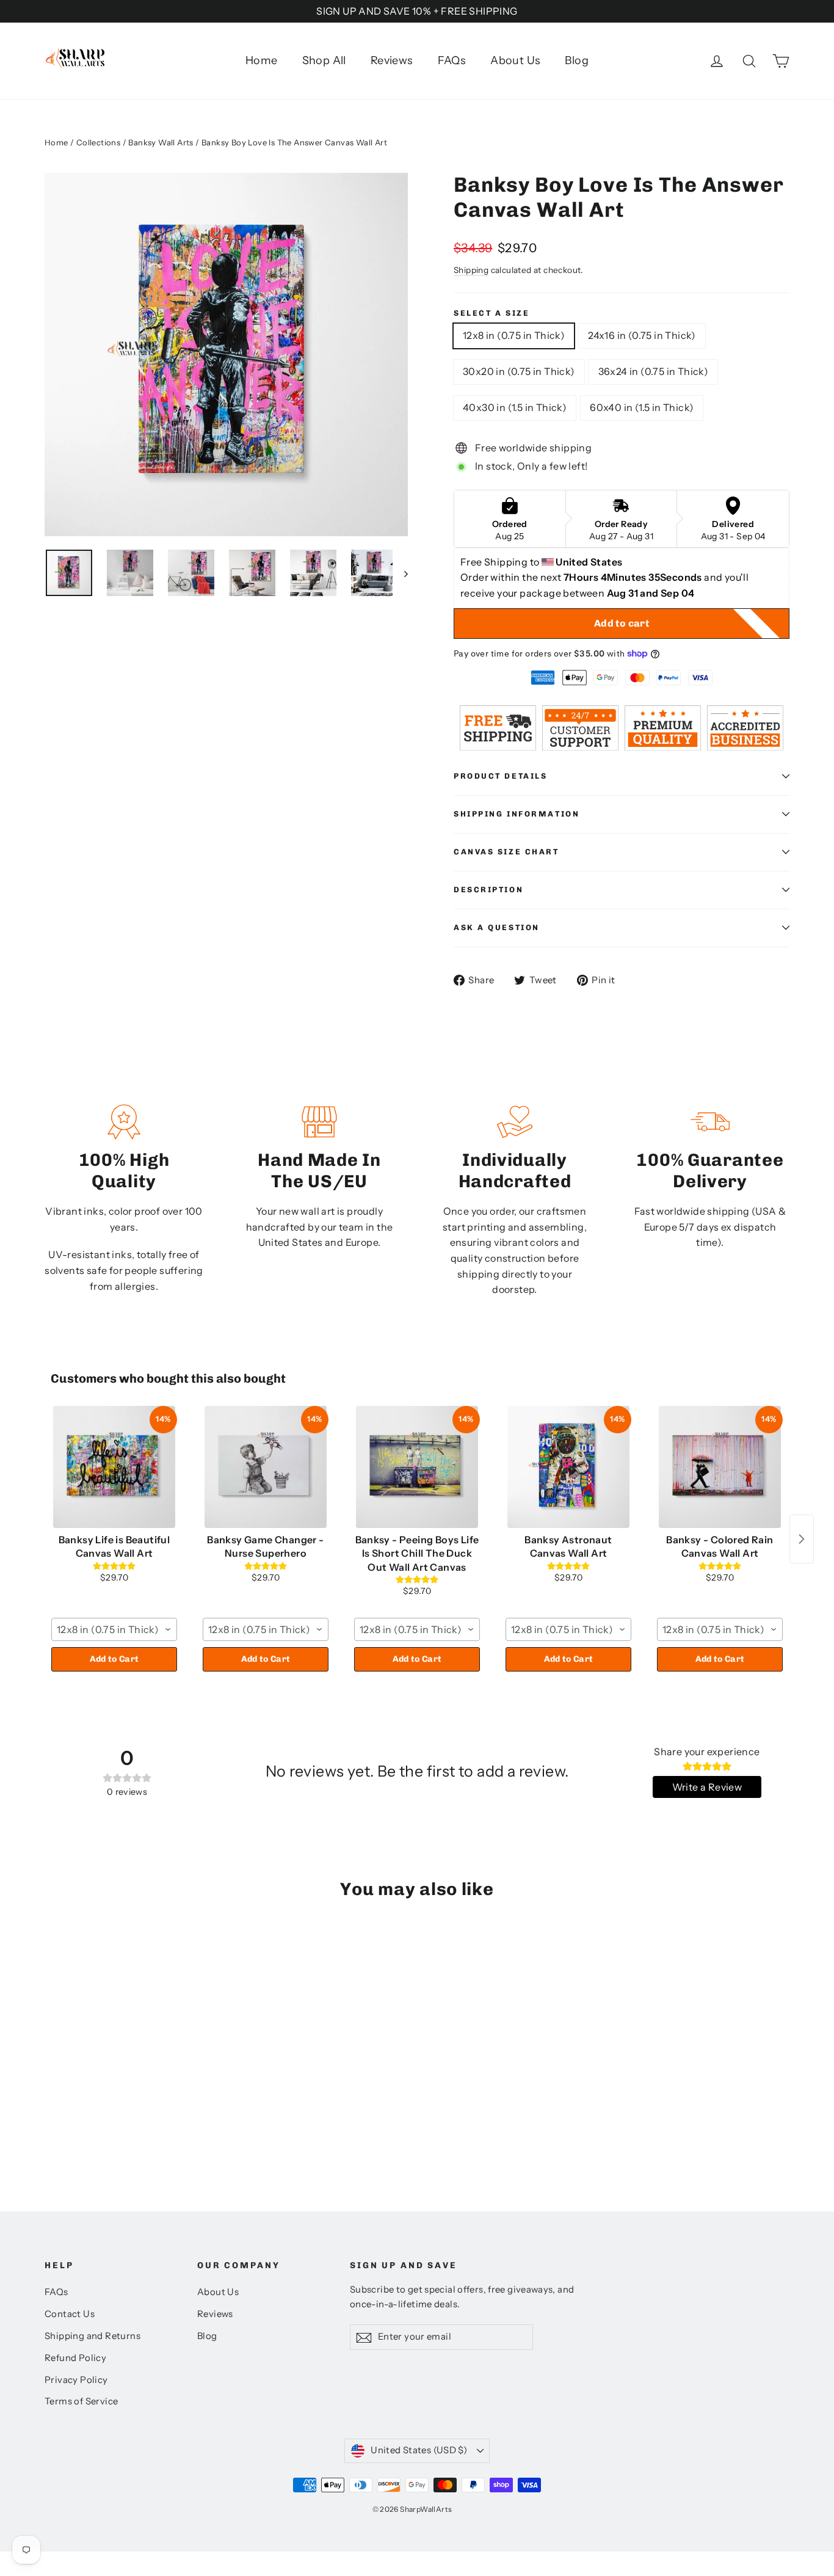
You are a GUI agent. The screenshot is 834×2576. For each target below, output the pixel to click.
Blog (577, 60)
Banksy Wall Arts (161, 142)
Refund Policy (75, 2358)
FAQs (452, 60)
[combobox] (114, 1629)
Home (262, 60)
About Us (515, 60)
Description (488, 890)
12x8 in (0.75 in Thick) (514, 335)
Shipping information (517, 814)
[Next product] (802, 1539)
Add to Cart (114, 1659)
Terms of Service (81, 2401)
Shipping (471, 270)
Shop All (324, 60)
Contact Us (70, 2314)
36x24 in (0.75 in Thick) (654, 371)
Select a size (491, 313)
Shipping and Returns (92, 2336)
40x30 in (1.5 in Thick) (515, 407)
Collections (98, 142)
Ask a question (497, 927)
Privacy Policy (76, 2380)
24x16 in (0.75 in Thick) (642, 335)
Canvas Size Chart (506, 852)
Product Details (500, 776)
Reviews (392, 60)
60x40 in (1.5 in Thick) (642, 407)
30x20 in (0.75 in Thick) (519, 371)
